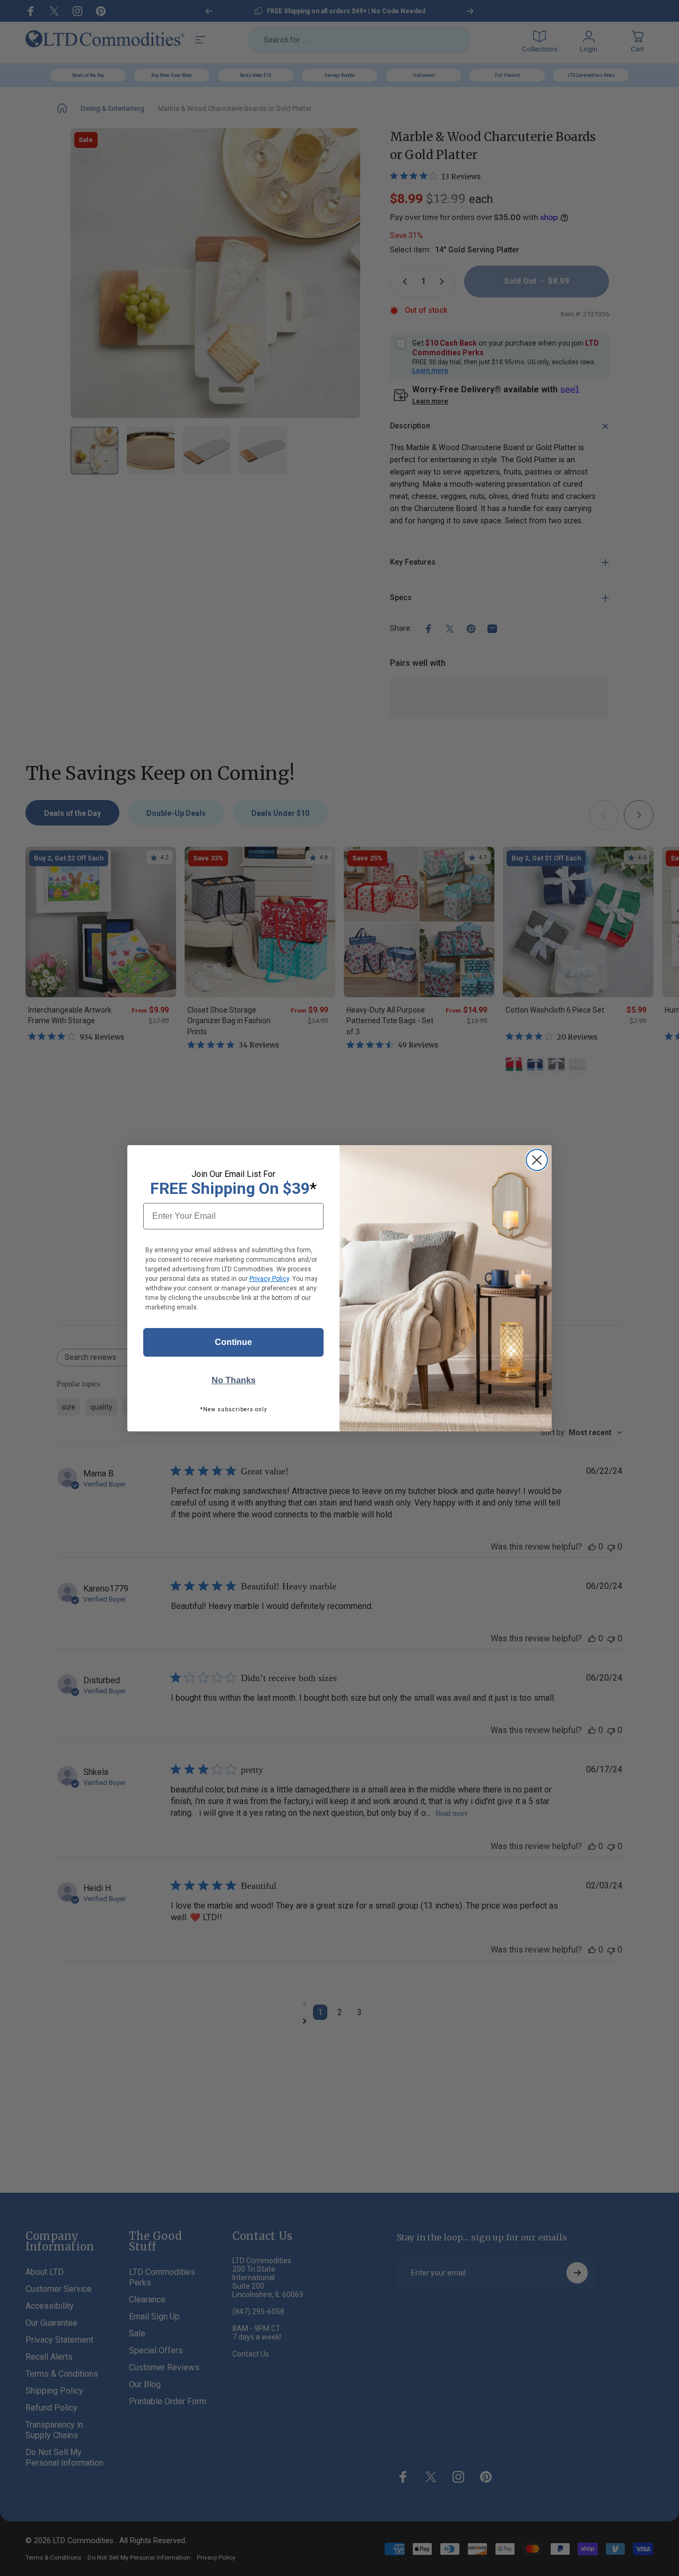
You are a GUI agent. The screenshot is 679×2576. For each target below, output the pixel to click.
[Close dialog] (537, 1160)
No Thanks (234, 1380)
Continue (233, 1342)
